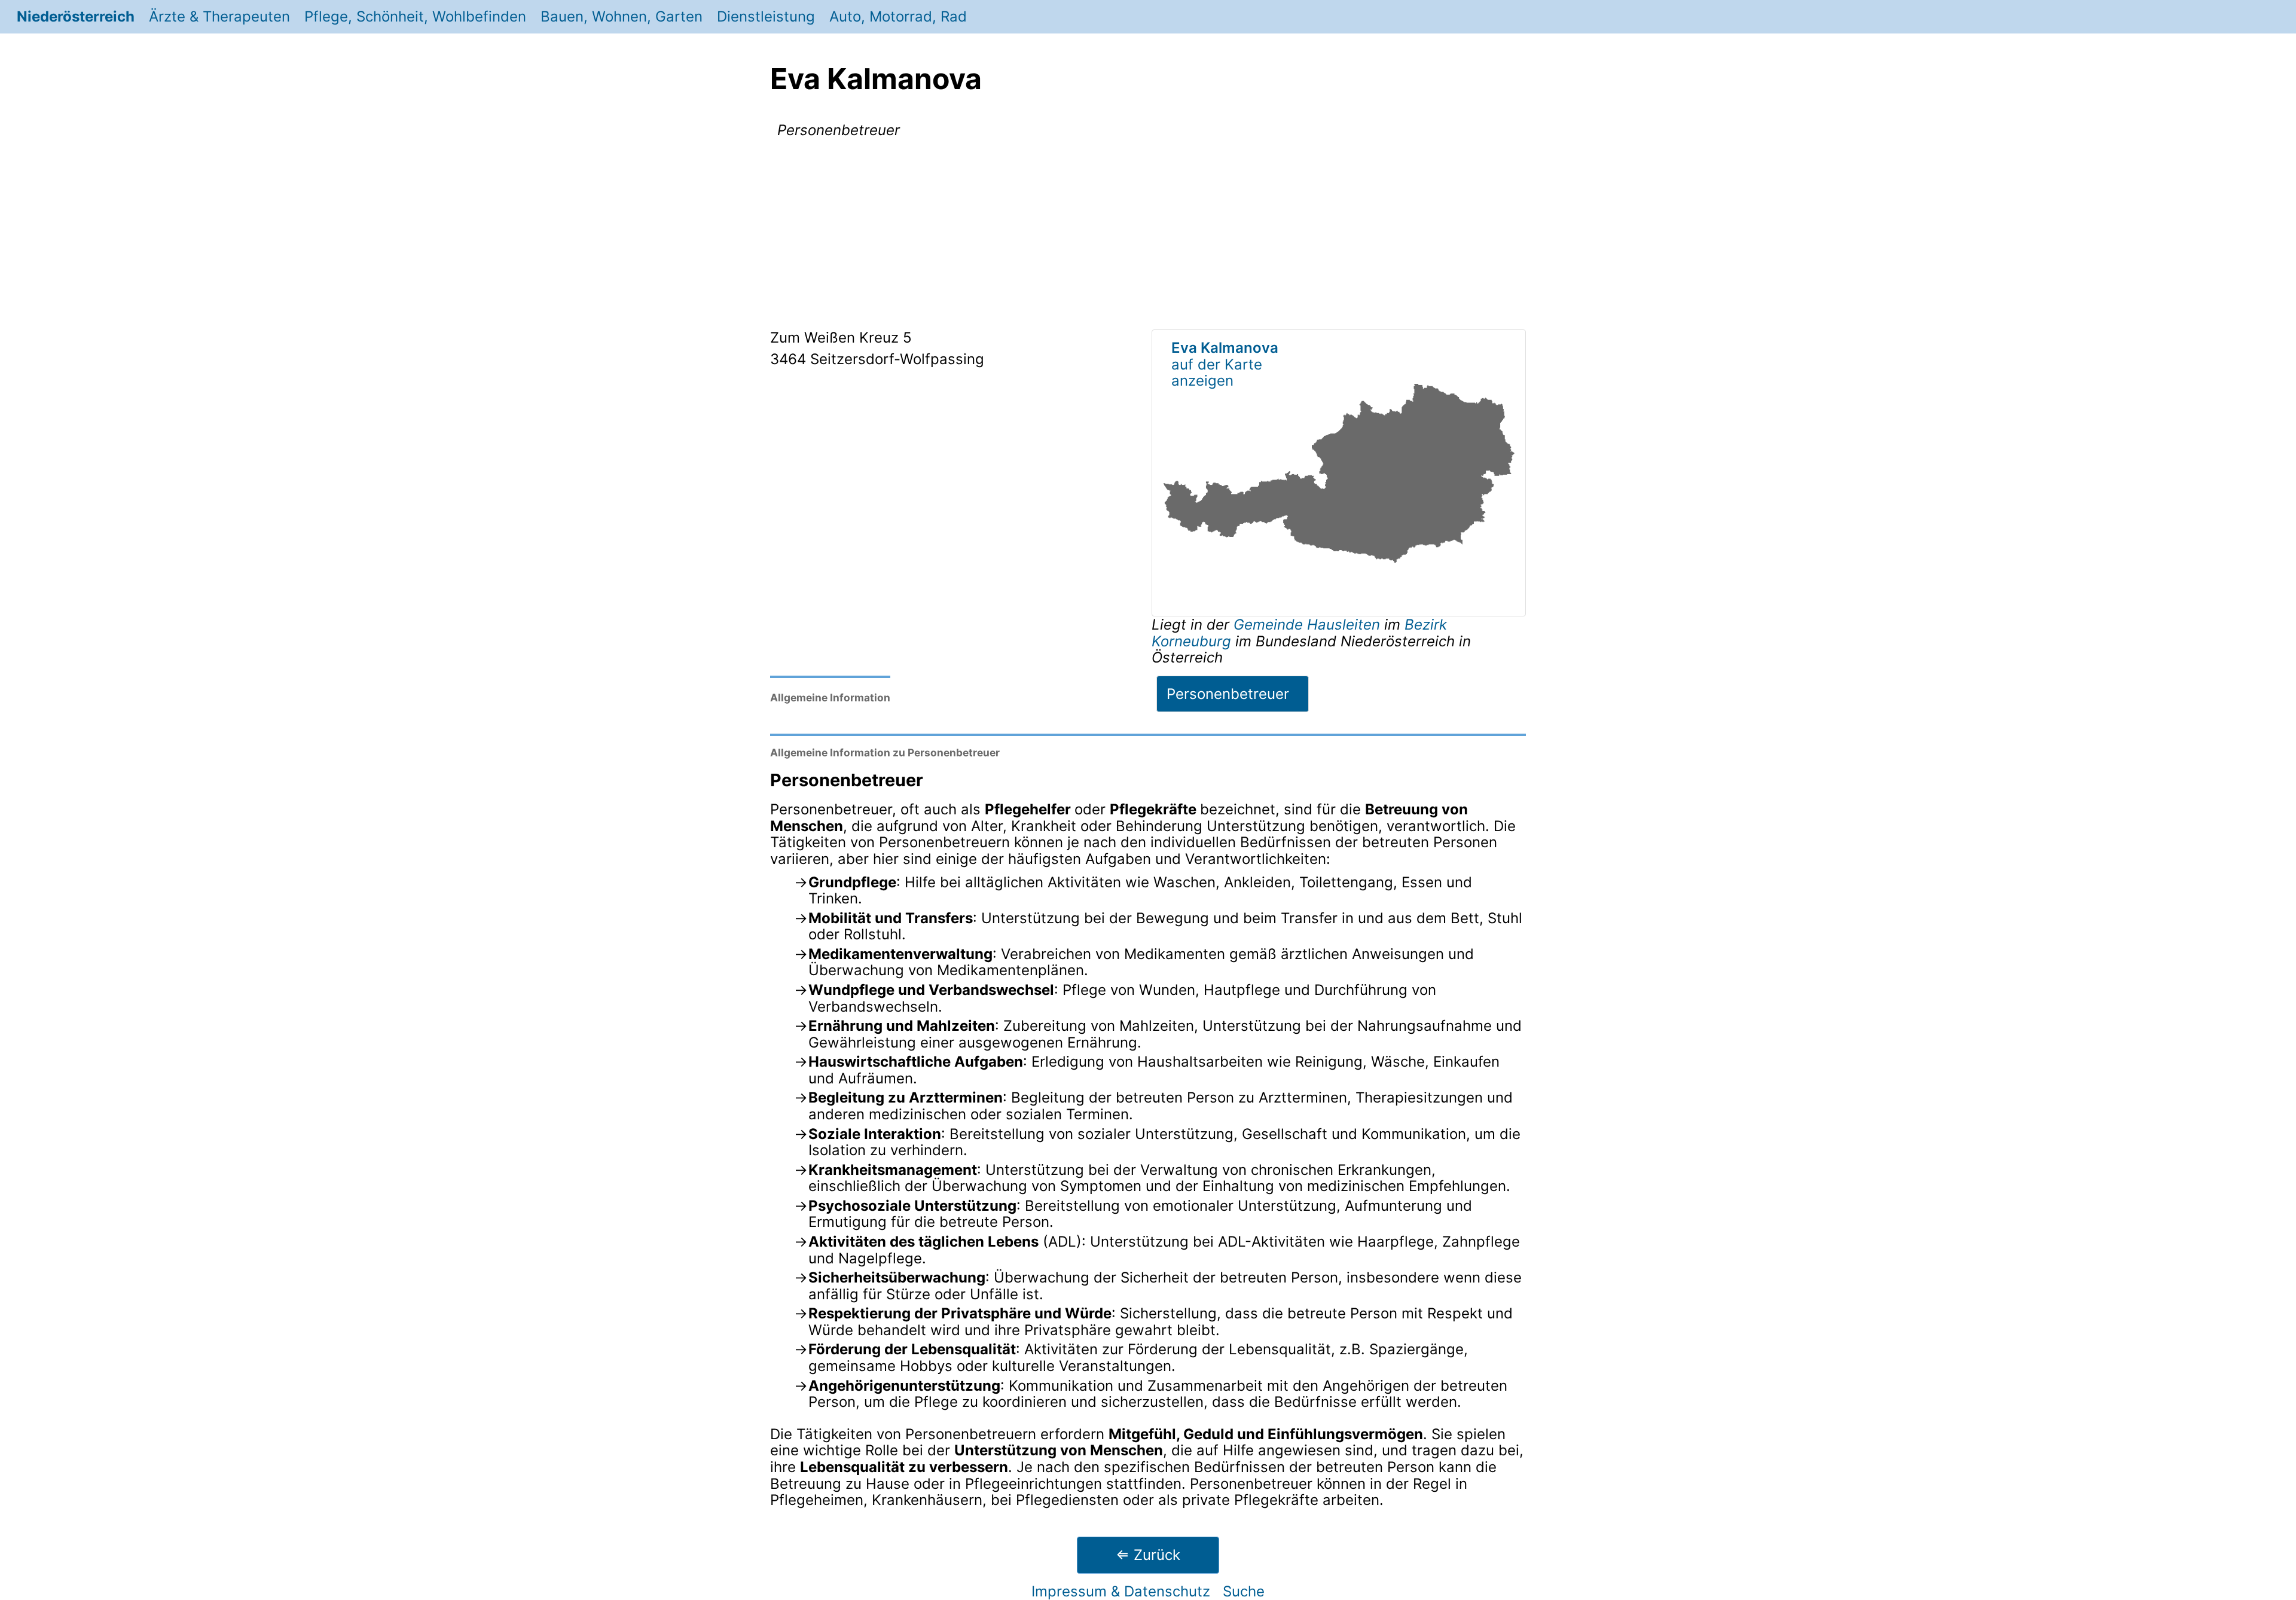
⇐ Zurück (1148, 1555)
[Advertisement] (1148, 236)
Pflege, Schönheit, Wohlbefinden (415, 16)
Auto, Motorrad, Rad (898, 16)
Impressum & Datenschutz (1121, 1591)
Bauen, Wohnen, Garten (622, 16)
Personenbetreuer (1228, 694)
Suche (1244, 1591)
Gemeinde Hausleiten (1309, 625)
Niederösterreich (76, 16)
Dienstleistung (766, 16)
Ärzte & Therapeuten (219, 16)
